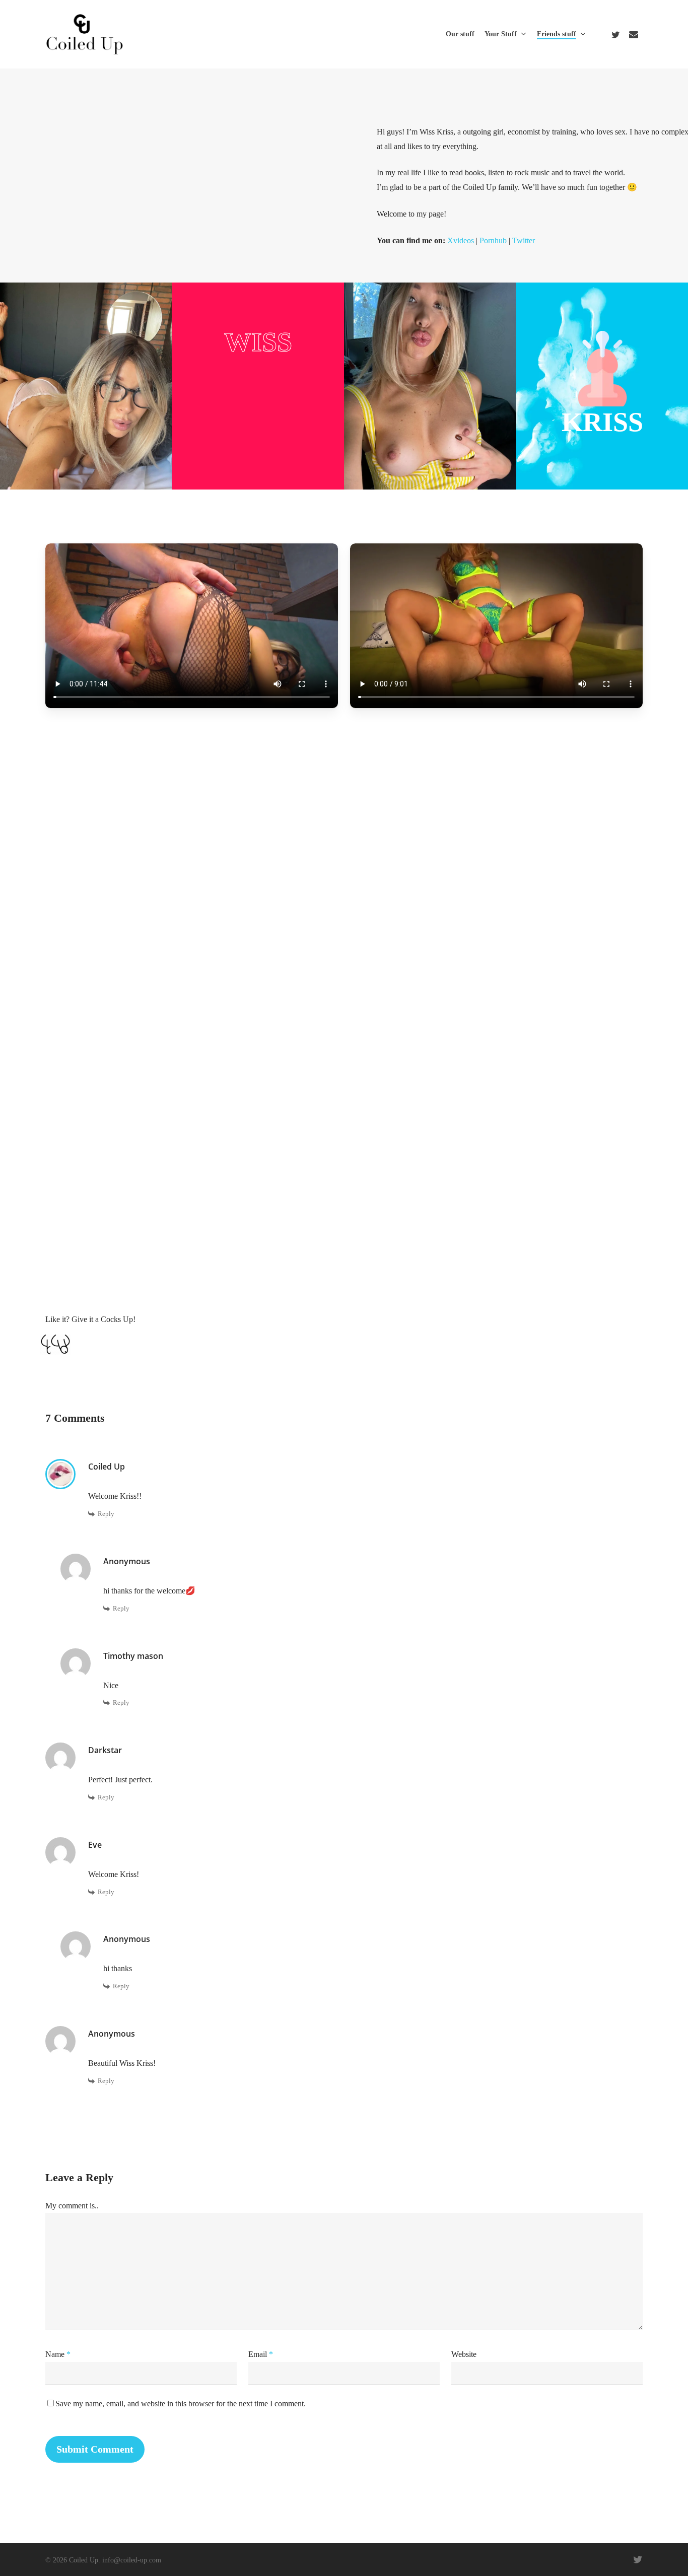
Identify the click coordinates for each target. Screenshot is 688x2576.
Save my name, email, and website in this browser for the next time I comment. (181, 2404)
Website (464, 2354)
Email (261, 2354)
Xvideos (461, 240)
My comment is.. (72, 2206)
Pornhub (493, 240)
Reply (106, 1514)
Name (58, 2354)
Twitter (524, 240)
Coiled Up (107, 1467)
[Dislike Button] (60, 1345)
